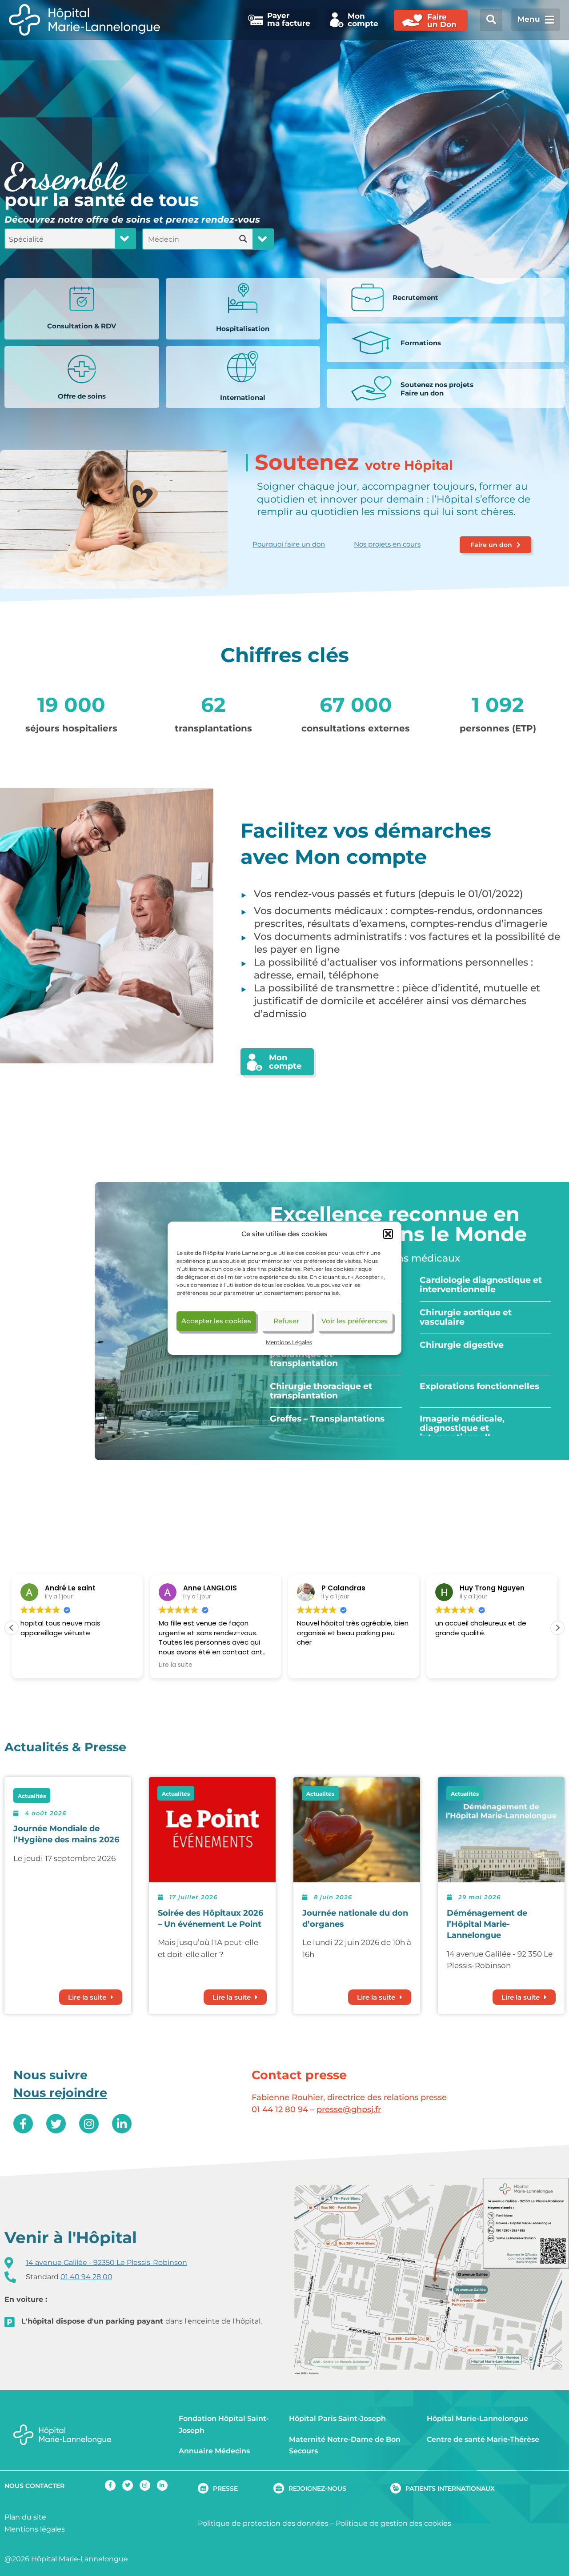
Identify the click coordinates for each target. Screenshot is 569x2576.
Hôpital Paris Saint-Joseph (337, 2418)
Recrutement (415, 298)
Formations (421, 343)
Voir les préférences (355, 1321)
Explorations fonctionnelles (479, 1386)
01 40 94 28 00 (86, 2277)
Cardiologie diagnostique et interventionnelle (481, 1285)
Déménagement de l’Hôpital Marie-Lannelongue (487, 1924)
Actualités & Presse (65, 1747)
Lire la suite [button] (76, 1665)
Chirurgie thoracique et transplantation (321, 1391)
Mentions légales (35, 2529)
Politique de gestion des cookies (393, 2523)
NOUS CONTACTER (34, 2486)
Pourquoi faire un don (289, 544)
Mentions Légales (289, 1342)
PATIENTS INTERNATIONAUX (450, 2488)
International (243, 397)
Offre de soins (82, 396)
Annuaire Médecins (214, 2451)
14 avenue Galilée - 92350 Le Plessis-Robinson (106, 2262)
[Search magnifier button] (243, 239)
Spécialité (26, 239)
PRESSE (225, 2488)
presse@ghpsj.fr (349, 2109)
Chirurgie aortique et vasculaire (466, 1317)
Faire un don (437, 389)
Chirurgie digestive (462, 1345)
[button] (388, 1234)
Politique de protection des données (263, 2523)
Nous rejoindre (60, 2093)
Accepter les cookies (216, 1321)
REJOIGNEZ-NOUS (317, 2488)
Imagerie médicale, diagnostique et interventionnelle (462, 1428)
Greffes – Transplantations (327, 1419)
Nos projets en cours (387, 544)
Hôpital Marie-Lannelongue (477, 2418)
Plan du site (25, 2517)
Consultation (82, 326)
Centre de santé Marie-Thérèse (483, 2439)
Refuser (286, 1321)
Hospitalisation (243, 329)
